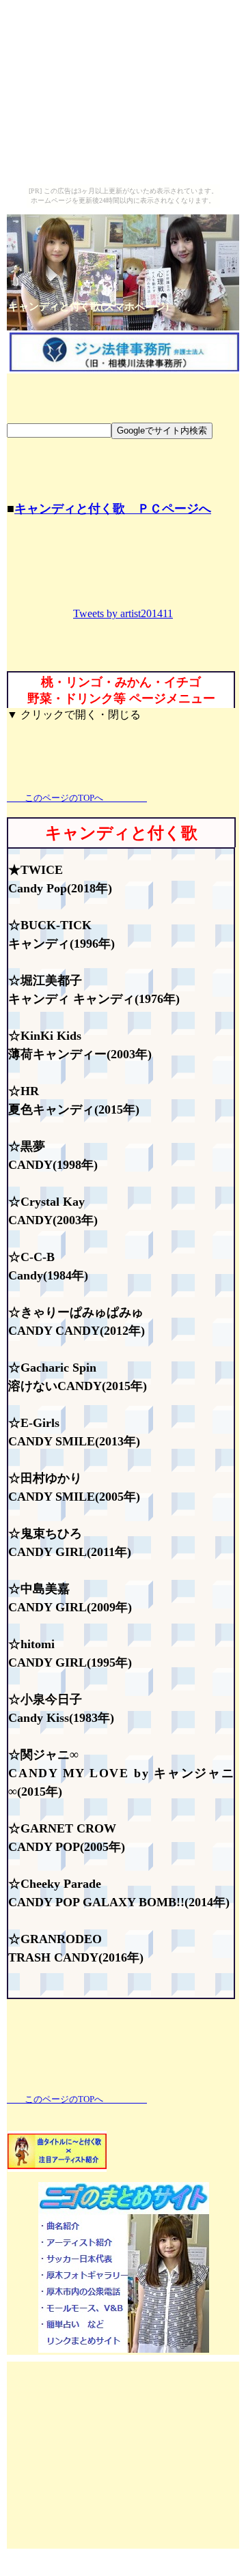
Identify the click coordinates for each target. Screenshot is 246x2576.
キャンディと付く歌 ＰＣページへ (113, 509)
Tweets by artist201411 (123, 613)
